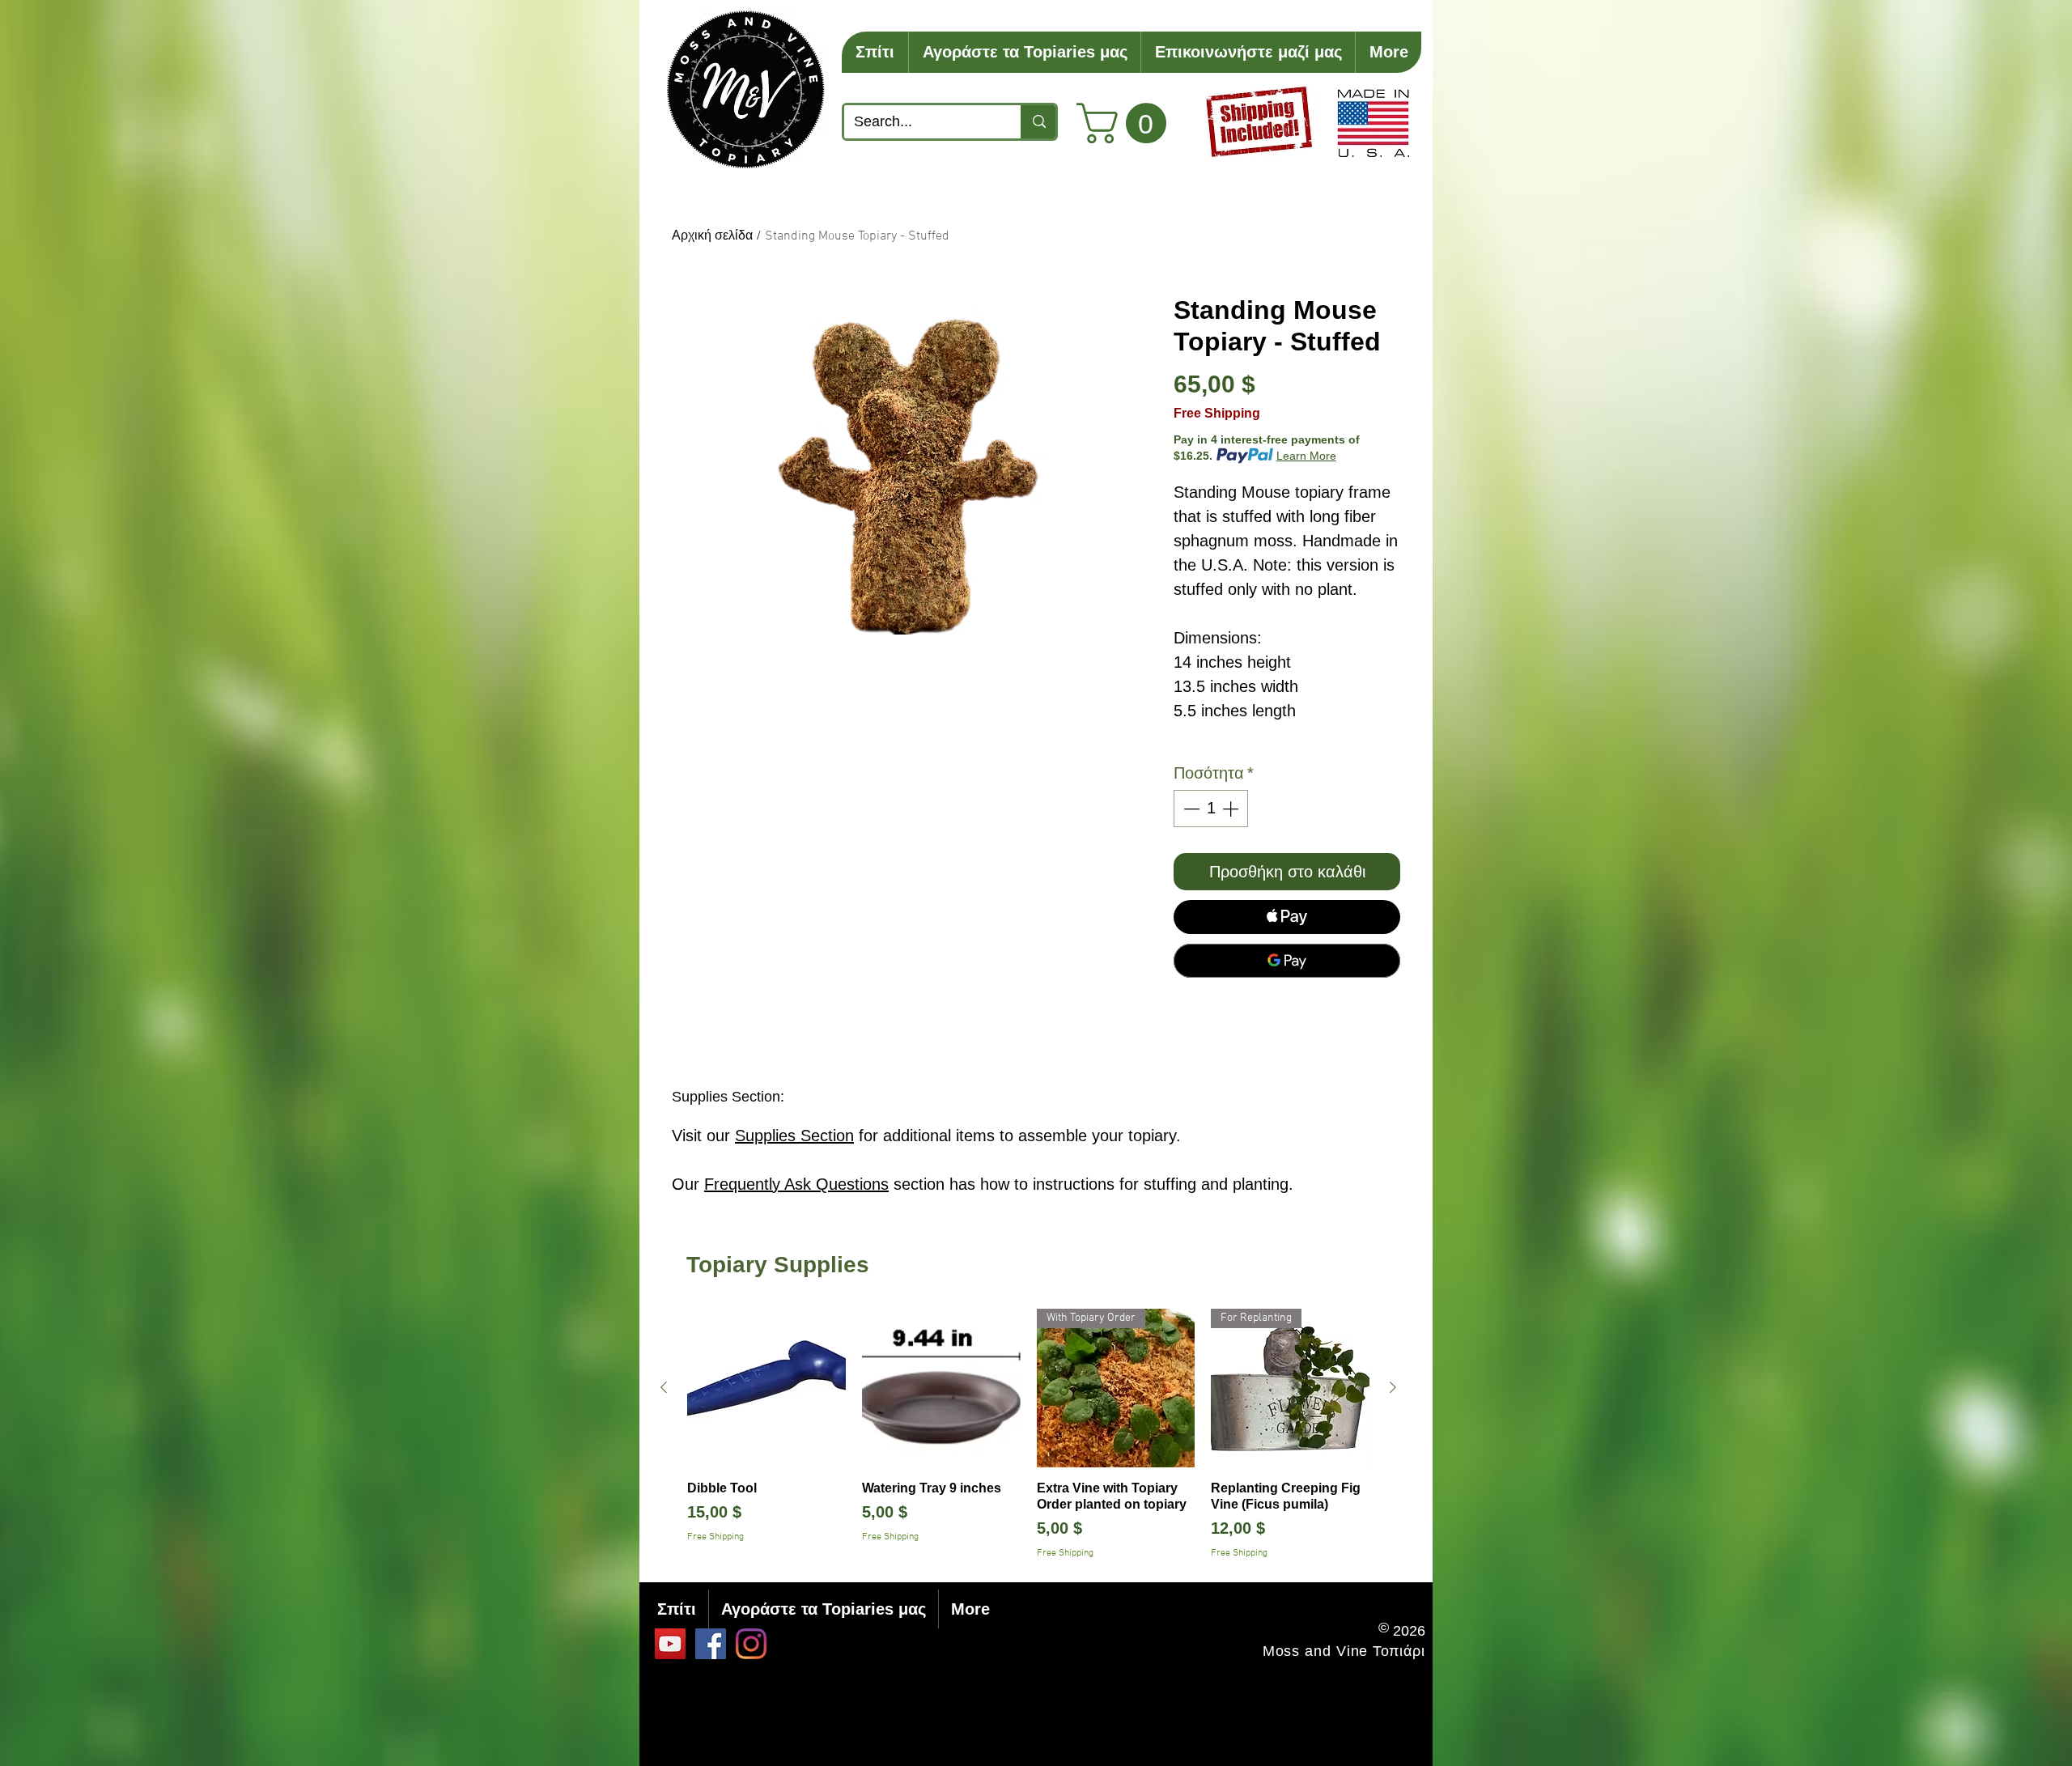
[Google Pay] (1287, 961)
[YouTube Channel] (670, 1644)
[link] (1126, 123)
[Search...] (1038, 122)
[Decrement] (1190, 809)
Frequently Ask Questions (796, 1184)
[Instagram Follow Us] (751, 1644)
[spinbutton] (1211, 809)
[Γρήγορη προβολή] (766, 1388)
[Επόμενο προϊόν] (1393, 1387)
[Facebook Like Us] (711, 1644)
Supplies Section (794, 1136)
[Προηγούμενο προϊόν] (664, 1387)
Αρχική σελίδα (712, 236)
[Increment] (1232, 809)
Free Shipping (1217, 413)
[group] (1028, 1435)
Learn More (1306, 456)
